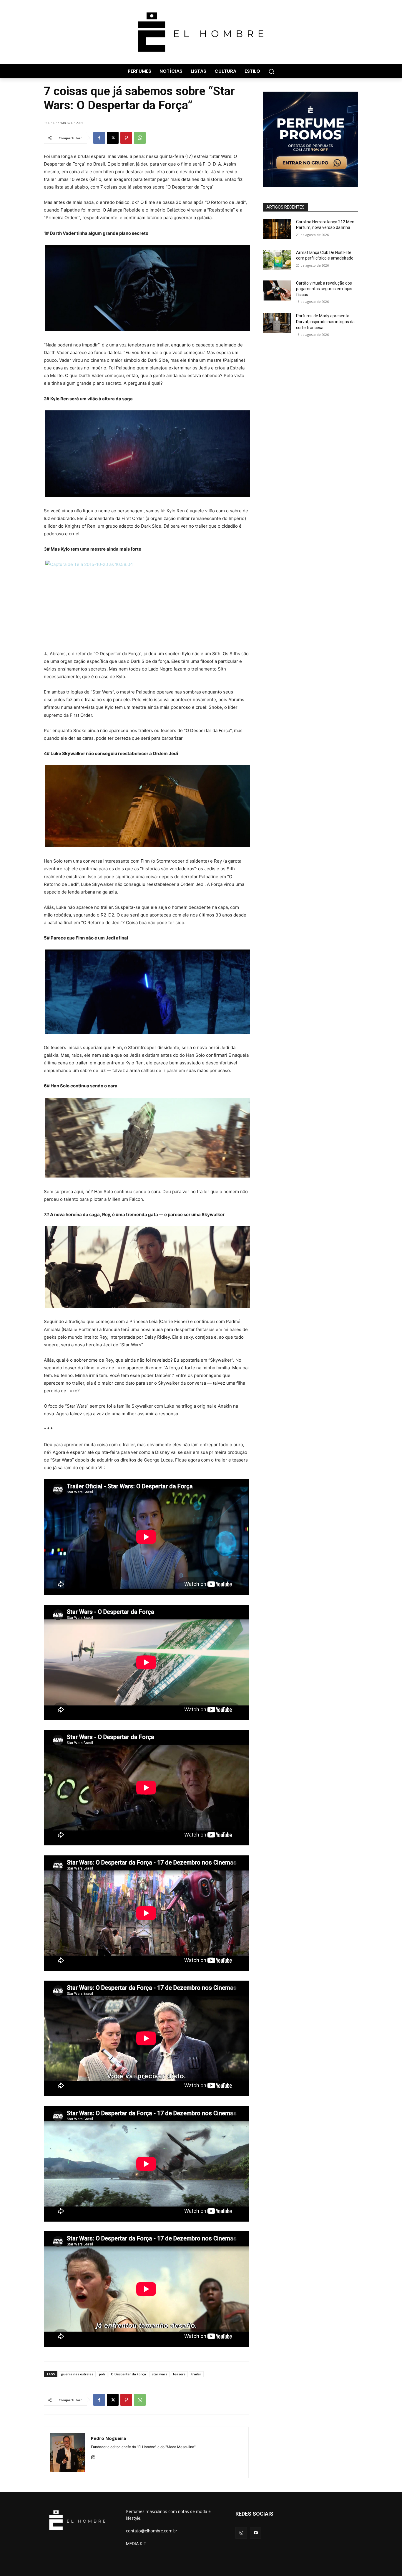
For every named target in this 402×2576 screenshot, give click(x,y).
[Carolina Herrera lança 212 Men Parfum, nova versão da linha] (277, 229)
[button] (271, 71)
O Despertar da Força (128, 2374)
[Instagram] (93, 2456)
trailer (196, 2374)
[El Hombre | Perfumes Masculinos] (201, 32)
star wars (160, 2374)
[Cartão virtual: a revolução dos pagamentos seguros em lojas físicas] (277, 290)
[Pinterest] (126, 138)
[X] (113, 138)
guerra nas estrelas (77, 2374)
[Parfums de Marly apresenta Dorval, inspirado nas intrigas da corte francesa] (277, 323)
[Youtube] (256, 2533)
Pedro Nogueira (108, 2438)
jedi (102, 2374)
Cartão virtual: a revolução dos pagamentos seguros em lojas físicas (324, 289)
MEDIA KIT (136, 2543)
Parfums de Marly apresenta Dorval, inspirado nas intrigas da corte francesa (325, 322)
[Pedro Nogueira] (68, 2452)
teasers (179, 2374)
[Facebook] (99, 138)
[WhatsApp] (140, 138)
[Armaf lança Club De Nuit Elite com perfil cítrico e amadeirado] (277, 260)
